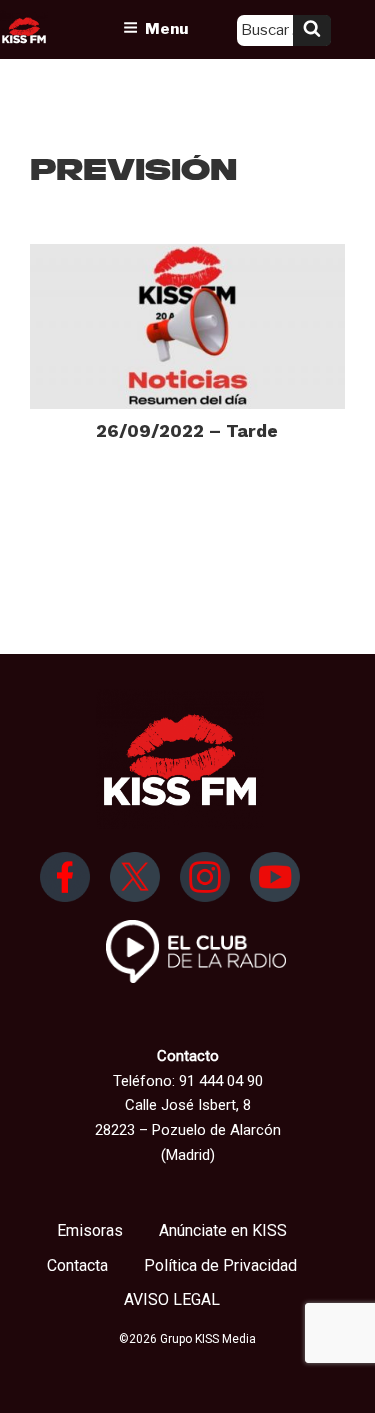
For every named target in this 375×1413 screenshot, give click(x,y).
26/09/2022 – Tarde (187, 430)
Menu (166, 29)
